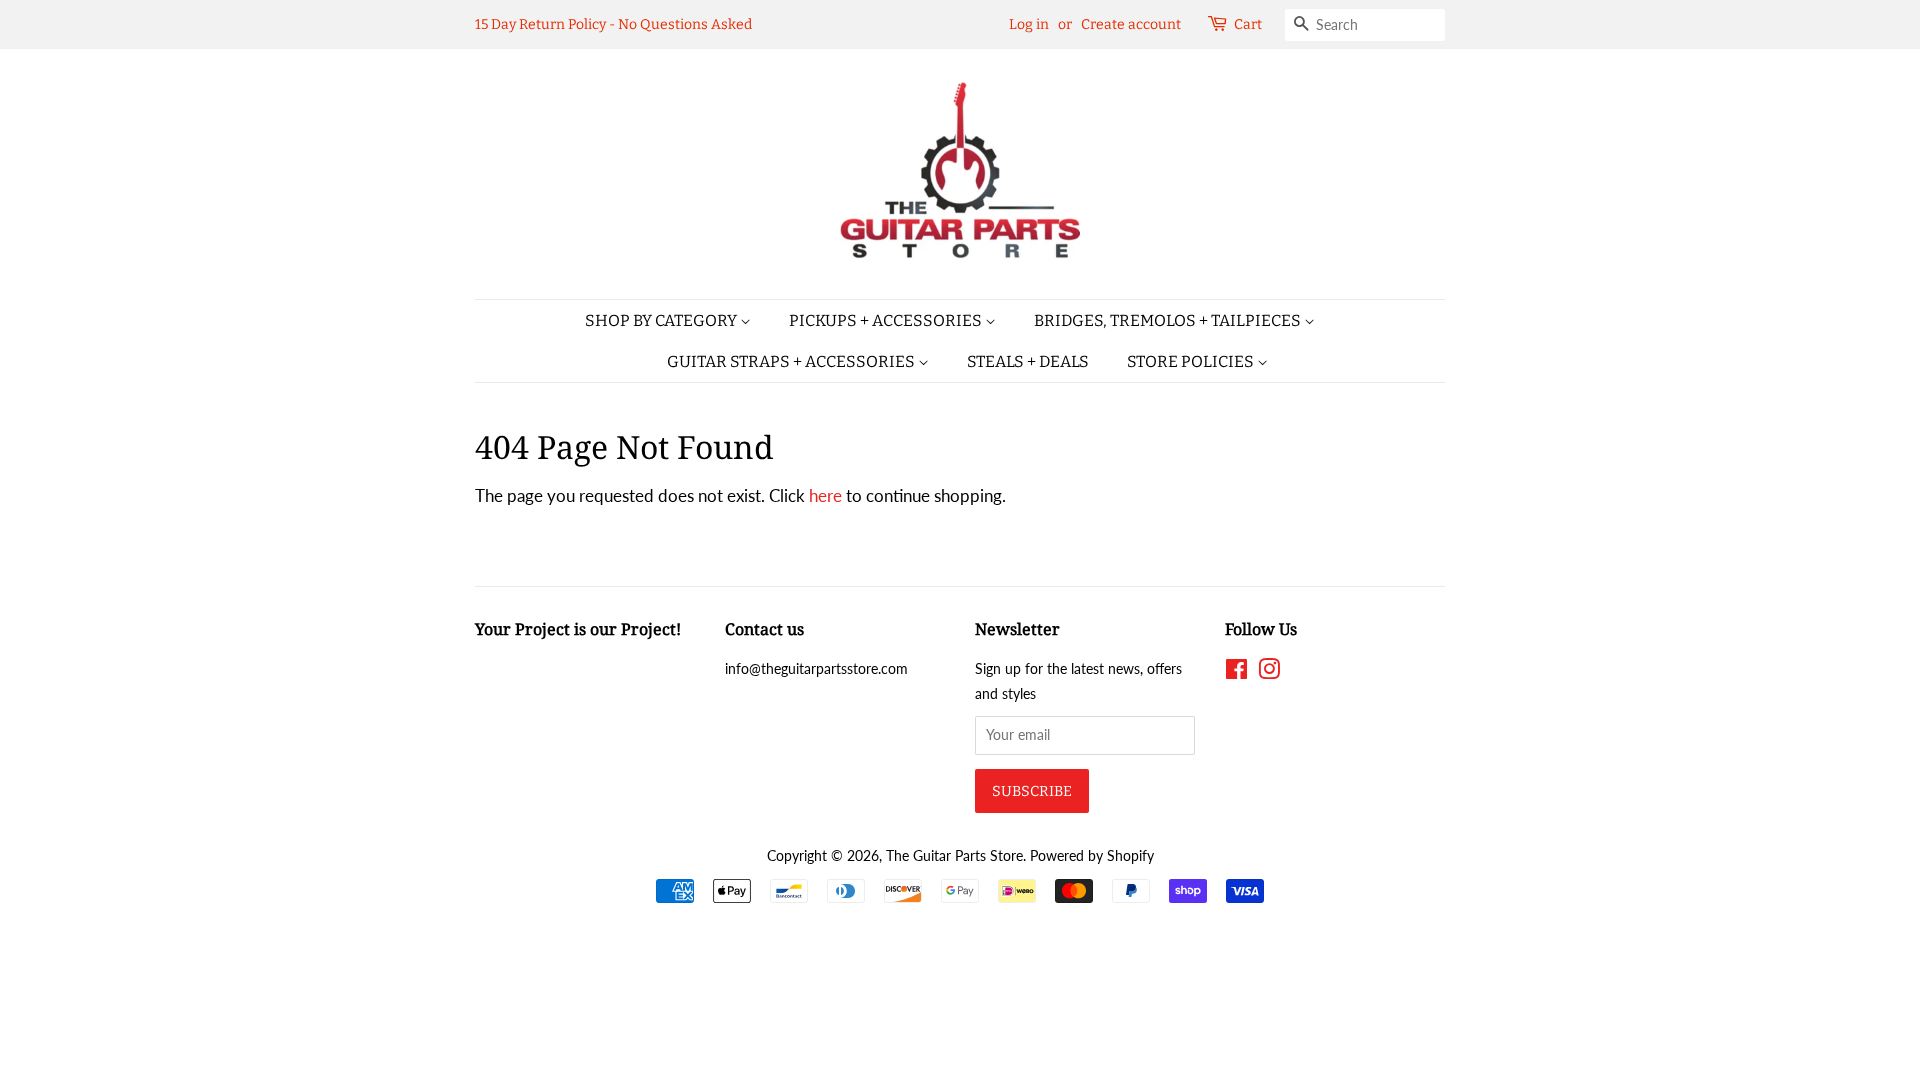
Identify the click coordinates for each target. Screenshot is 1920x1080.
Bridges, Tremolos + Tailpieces (1169, 320)
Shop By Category (662, 320)
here (825, 495)
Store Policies (1192, 361)
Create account (1131, 24)
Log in (1029, 24)
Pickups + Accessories (887, 320)
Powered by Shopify (1092, 855)
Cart (1248, 24)
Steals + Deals (1028, 361)
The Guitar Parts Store (954, 855)
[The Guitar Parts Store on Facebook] (1236, 672)
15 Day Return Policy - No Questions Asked (613, 24)
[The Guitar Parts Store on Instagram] (1269, 672)
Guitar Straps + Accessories (792, 361)
